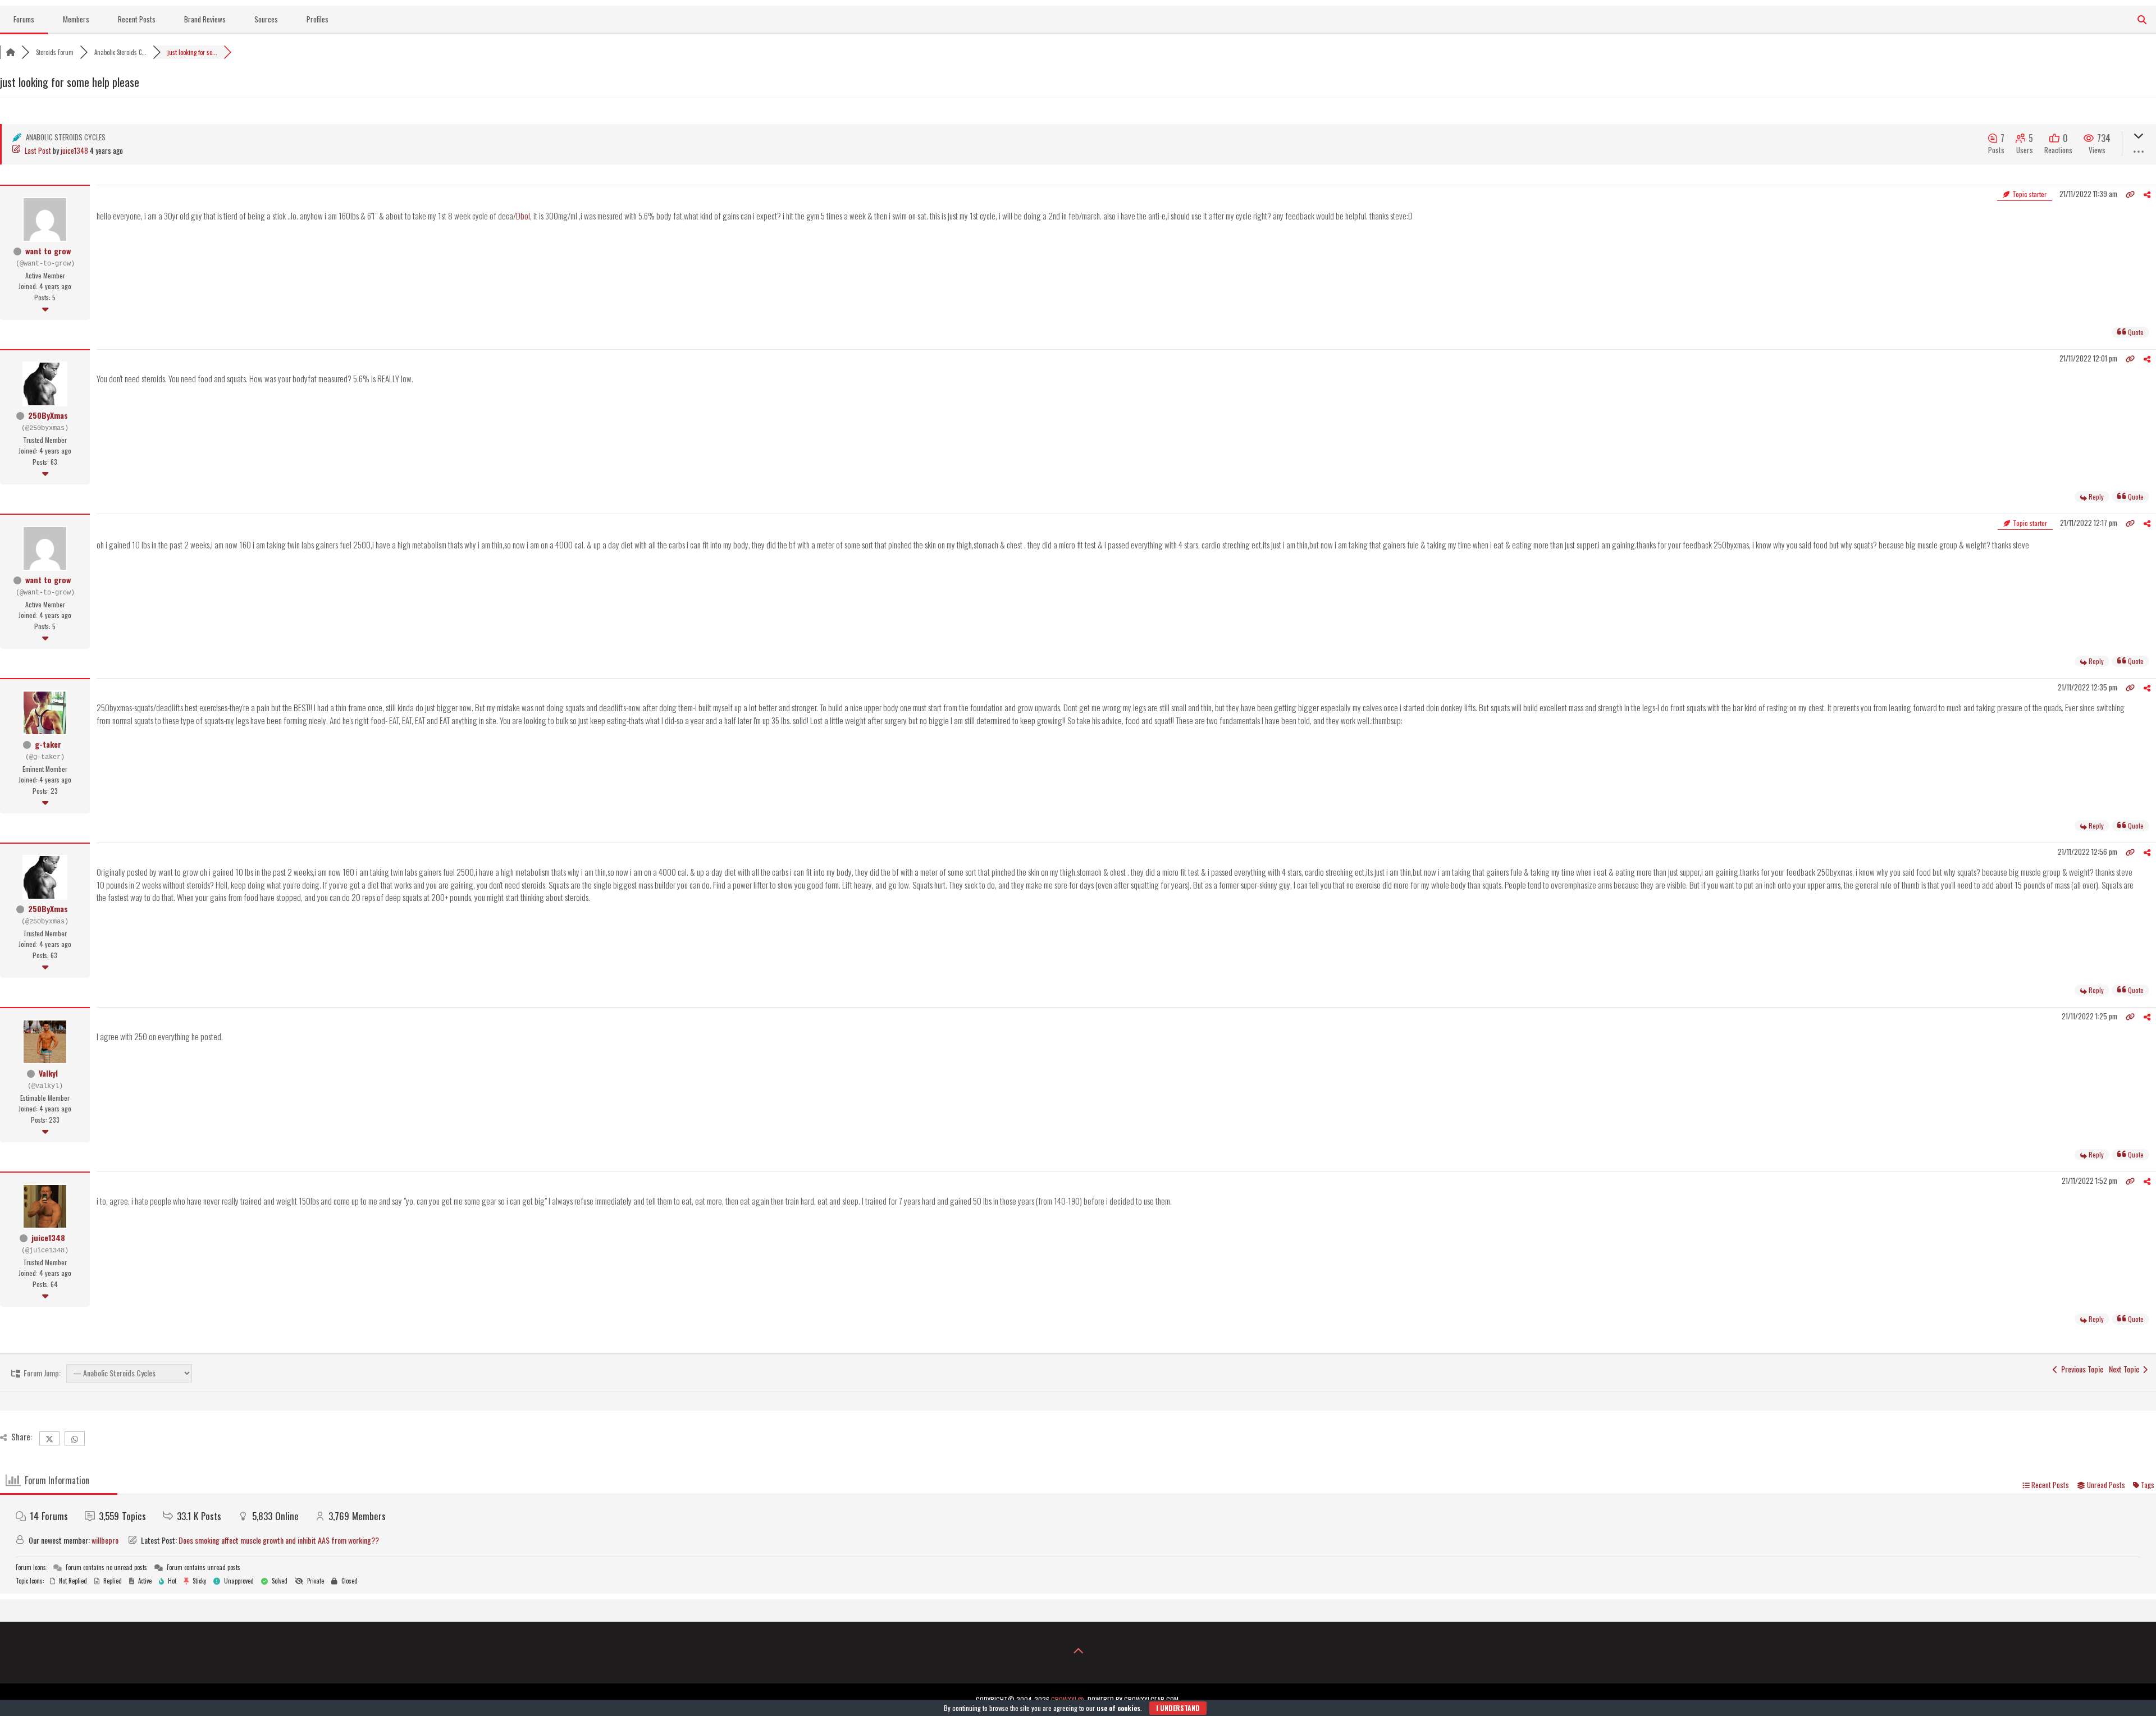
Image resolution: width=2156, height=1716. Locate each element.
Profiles (318, 19)
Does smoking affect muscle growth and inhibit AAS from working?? (279, 1540)
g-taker (48, 744)
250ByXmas (48, 415)
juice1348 (74, 150)
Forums (24, 19)
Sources (266, 19)
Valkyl (48, 1073)
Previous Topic (2080, 1369)
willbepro (105, 1540)
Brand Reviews (205, 19)
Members (76, 19)
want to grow (48, 251)
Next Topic (2126, 1369)
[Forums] (11, 52)
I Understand (1178, 1708)
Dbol (523, 216)
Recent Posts (137, 19)
